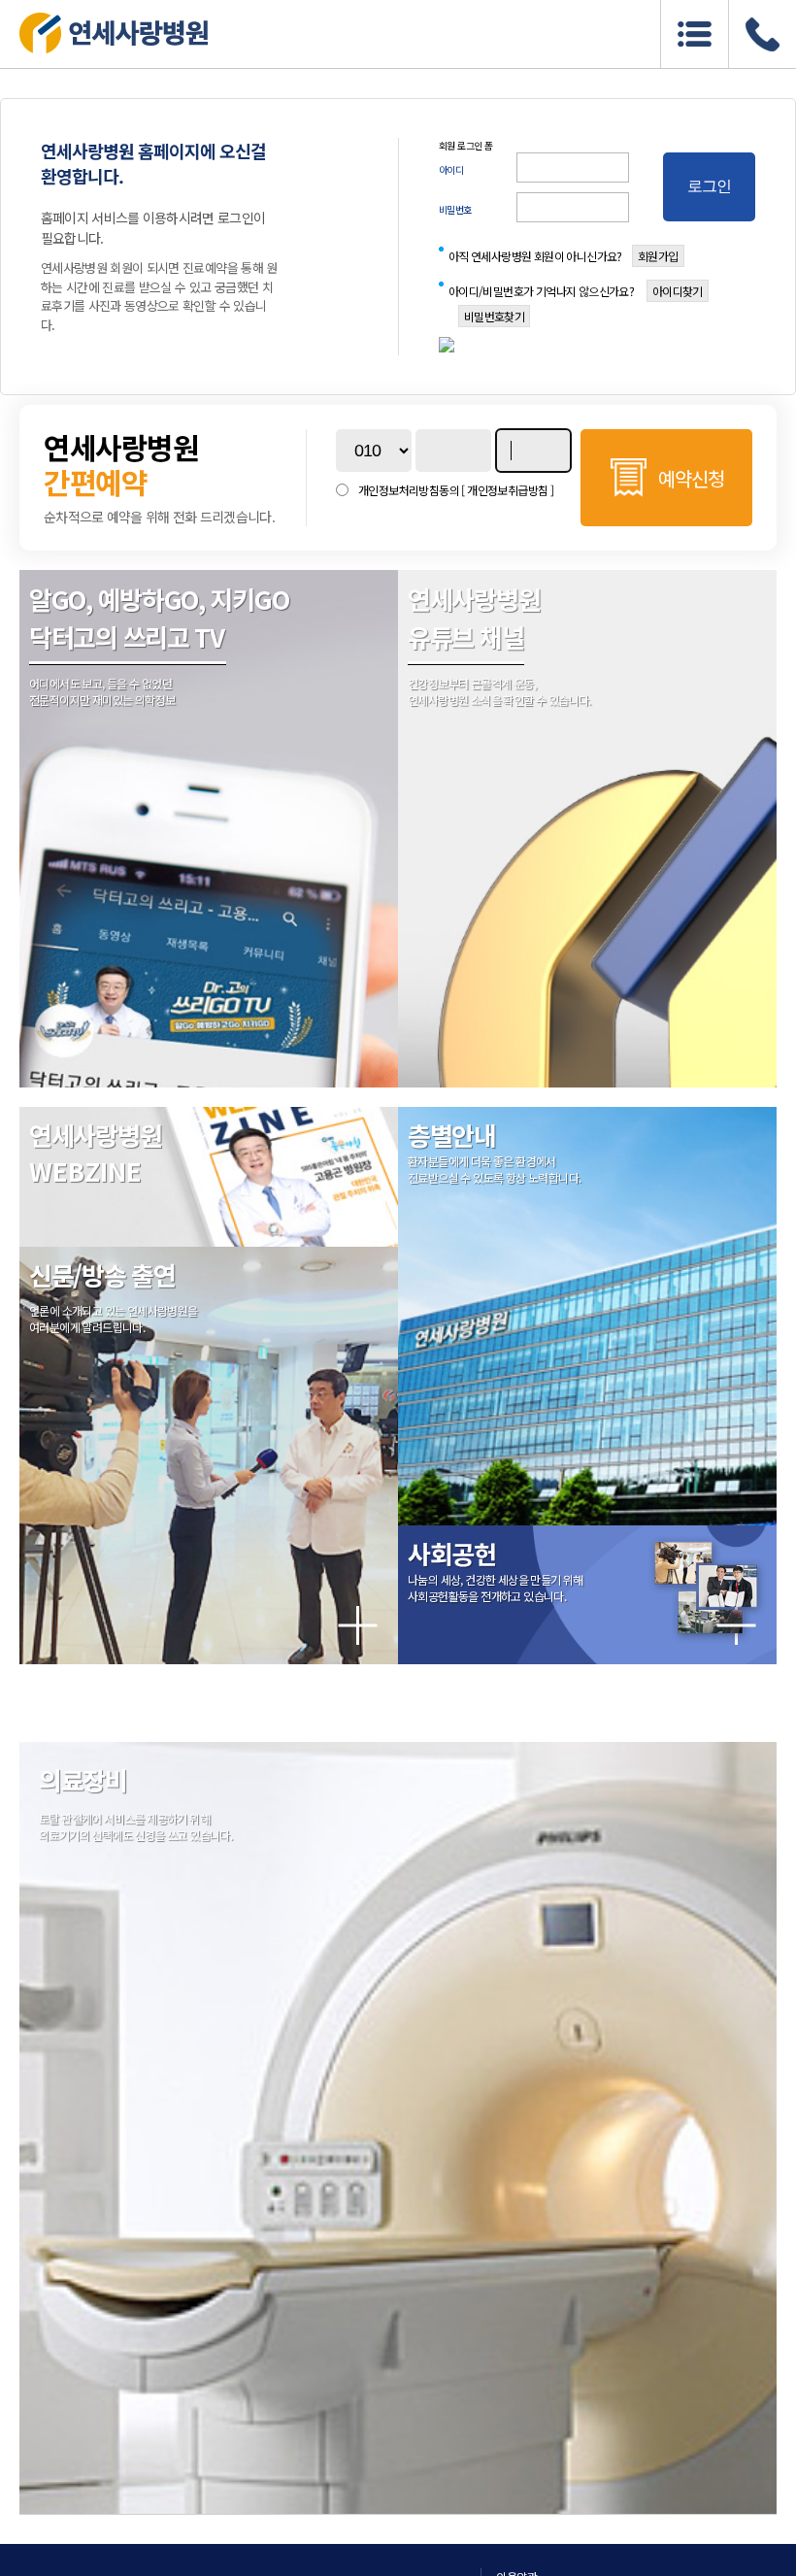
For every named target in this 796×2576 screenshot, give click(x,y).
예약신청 (691, 478)
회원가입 (658, 256)
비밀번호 (455, 209)
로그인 (710, 186)
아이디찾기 (678, 291)
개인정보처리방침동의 (456, 490)
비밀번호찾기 (494, 316)
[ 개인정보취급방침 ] (507, 490)
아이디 (451, 169)
